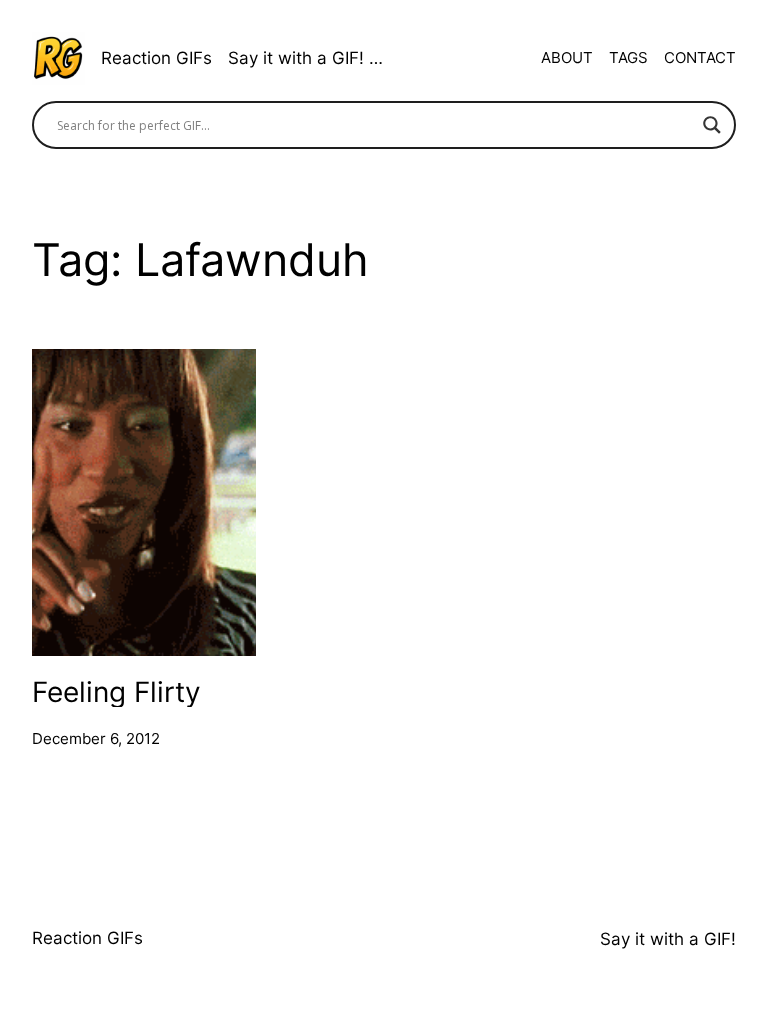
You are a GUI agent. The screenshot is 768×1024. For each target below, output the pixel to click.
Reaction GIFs (156, 58)
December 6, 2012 (96, 738)
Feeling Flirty (116, 691)
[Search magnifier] (712, 125)
